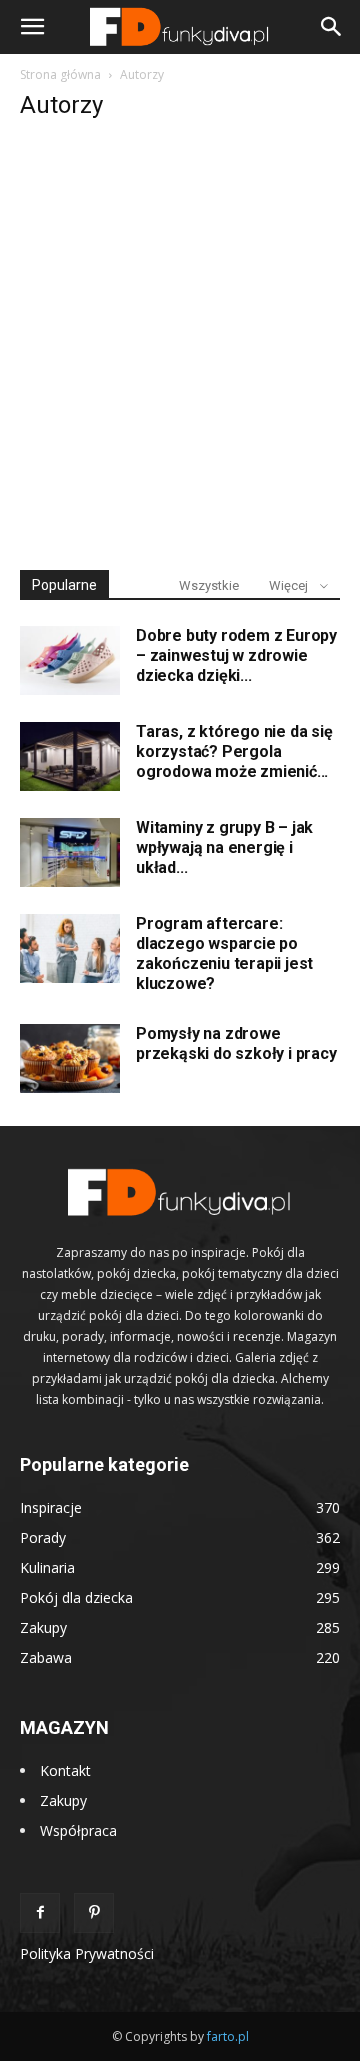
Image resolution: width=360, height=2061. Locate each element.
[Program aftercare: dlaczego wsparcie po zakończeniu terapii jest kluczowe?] (70, 948)
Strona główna (60, 74)
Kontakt (65, 1770)
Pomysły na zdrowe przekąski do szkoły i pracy (236, 1043)
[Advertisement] (180, 346)
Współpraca (78, 1830)
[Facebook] (40, 1913)
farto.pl (228, 2036)
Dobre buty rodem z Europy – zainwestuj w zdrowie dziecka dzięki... (236, 655)
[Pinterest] (94, 1913)
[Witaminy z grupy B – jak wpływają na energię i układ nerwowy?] (70, 852)
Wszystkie (209, 585)
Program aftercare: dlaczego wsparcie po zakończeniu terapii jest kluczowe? (224, 953)
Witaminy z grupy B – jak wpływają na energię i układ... (224, 847)
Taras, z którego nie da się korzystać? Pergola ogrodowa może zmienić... (234, 751)
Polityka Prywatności (87, 1953)
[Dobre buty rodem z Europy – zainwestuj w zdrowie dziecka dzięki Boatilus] (70, 660)
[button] (32, 27)
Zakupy (63, 1800)
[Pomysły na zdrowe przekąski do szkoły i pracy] (70, 1058)
